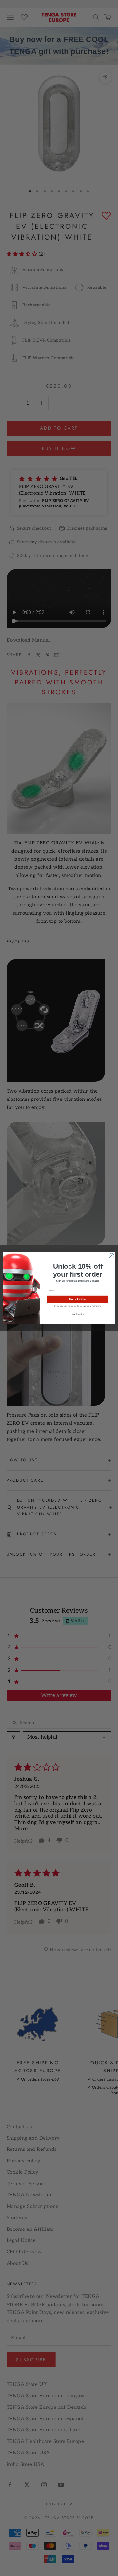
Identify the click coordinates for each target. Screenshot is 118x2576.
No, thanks (78, 1314)
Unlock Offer (78, 1299)
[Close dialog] (111, 1256)
